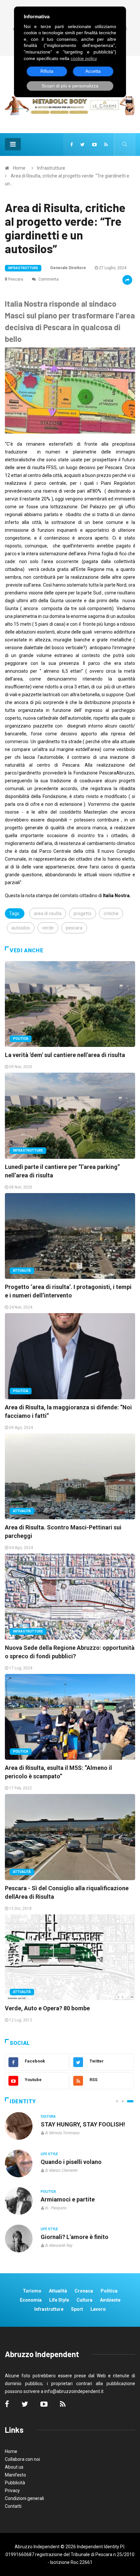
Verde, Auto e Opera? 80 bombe (47, 2008)
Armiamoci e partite (68, 2199)
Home (19, 168)
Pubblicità (15, 2483)
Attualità (22, 1271)
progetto (83, 913)
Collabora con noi (22, 2459)
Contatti (13, 2506)
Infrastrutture (51, 168)
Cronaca (84, 2291)
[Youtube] (94, 145)
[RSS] (106, 145)
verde (48, 928)
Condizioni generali (24, 2498)
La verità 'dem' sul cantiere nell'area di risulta (65, 1055)
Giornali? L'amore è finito (75, 2237)
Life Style (49, 2154)
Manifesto (15, 2475)
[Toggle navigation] (13, 144)
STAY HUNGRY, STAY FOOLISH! (83, 2124)
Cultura (48, 2116)
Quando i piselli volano (71, 2162)
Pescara (16, 279)
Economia (31, 2300)
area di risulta (48, 913)
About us (14, 2467)
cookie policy (84, 58)
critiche (111, 913)
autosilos (21, 928)
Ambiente (110, 2300)
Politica (21, 1039)
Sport (77, 2309)
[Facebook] (72, 145)
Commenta (48, 279)
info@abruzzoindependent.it (74, 2391)
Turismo (32, 2291)
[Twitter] (83, 145)
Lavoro (98, 2309)
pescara (74, 928)
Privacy (12, 2491)
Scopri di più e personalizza (70, 86)
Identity (23, 2101)
